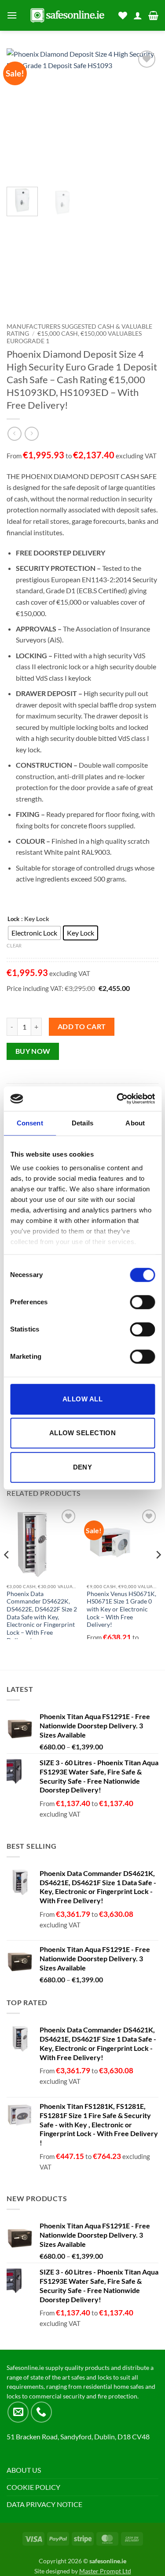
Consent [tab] (30, 1123)
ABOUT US (24, 2470)
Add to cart (82, 1027)
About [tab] (135, 1123)
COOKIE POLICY (33, 2487)
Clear (14, 945)
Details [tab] (82, 1123)
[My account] (138, 15)
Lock (13, 919)
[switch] (142, 1302)
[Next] (144, 114)
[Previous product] (31, 434)
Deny (83, 1467)
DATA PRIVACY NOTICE (44, 2504)
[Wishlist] (123, 15)
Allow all (82, 1399)
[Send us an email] (18, 2412)
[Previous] (21, 114)
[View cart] (153, 15)
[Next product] (14, 434)
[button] (12, 15)
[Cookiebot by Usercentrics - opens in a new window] (117, 1099)
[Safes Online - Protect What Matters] (68, 15)
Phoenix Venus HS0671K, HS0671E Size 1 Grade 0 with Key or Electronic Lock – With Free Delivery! (121, 1609)
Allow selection (83, 1433)
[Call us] (41, 2412)
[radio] (34, 933)
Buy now (33, 1051)
